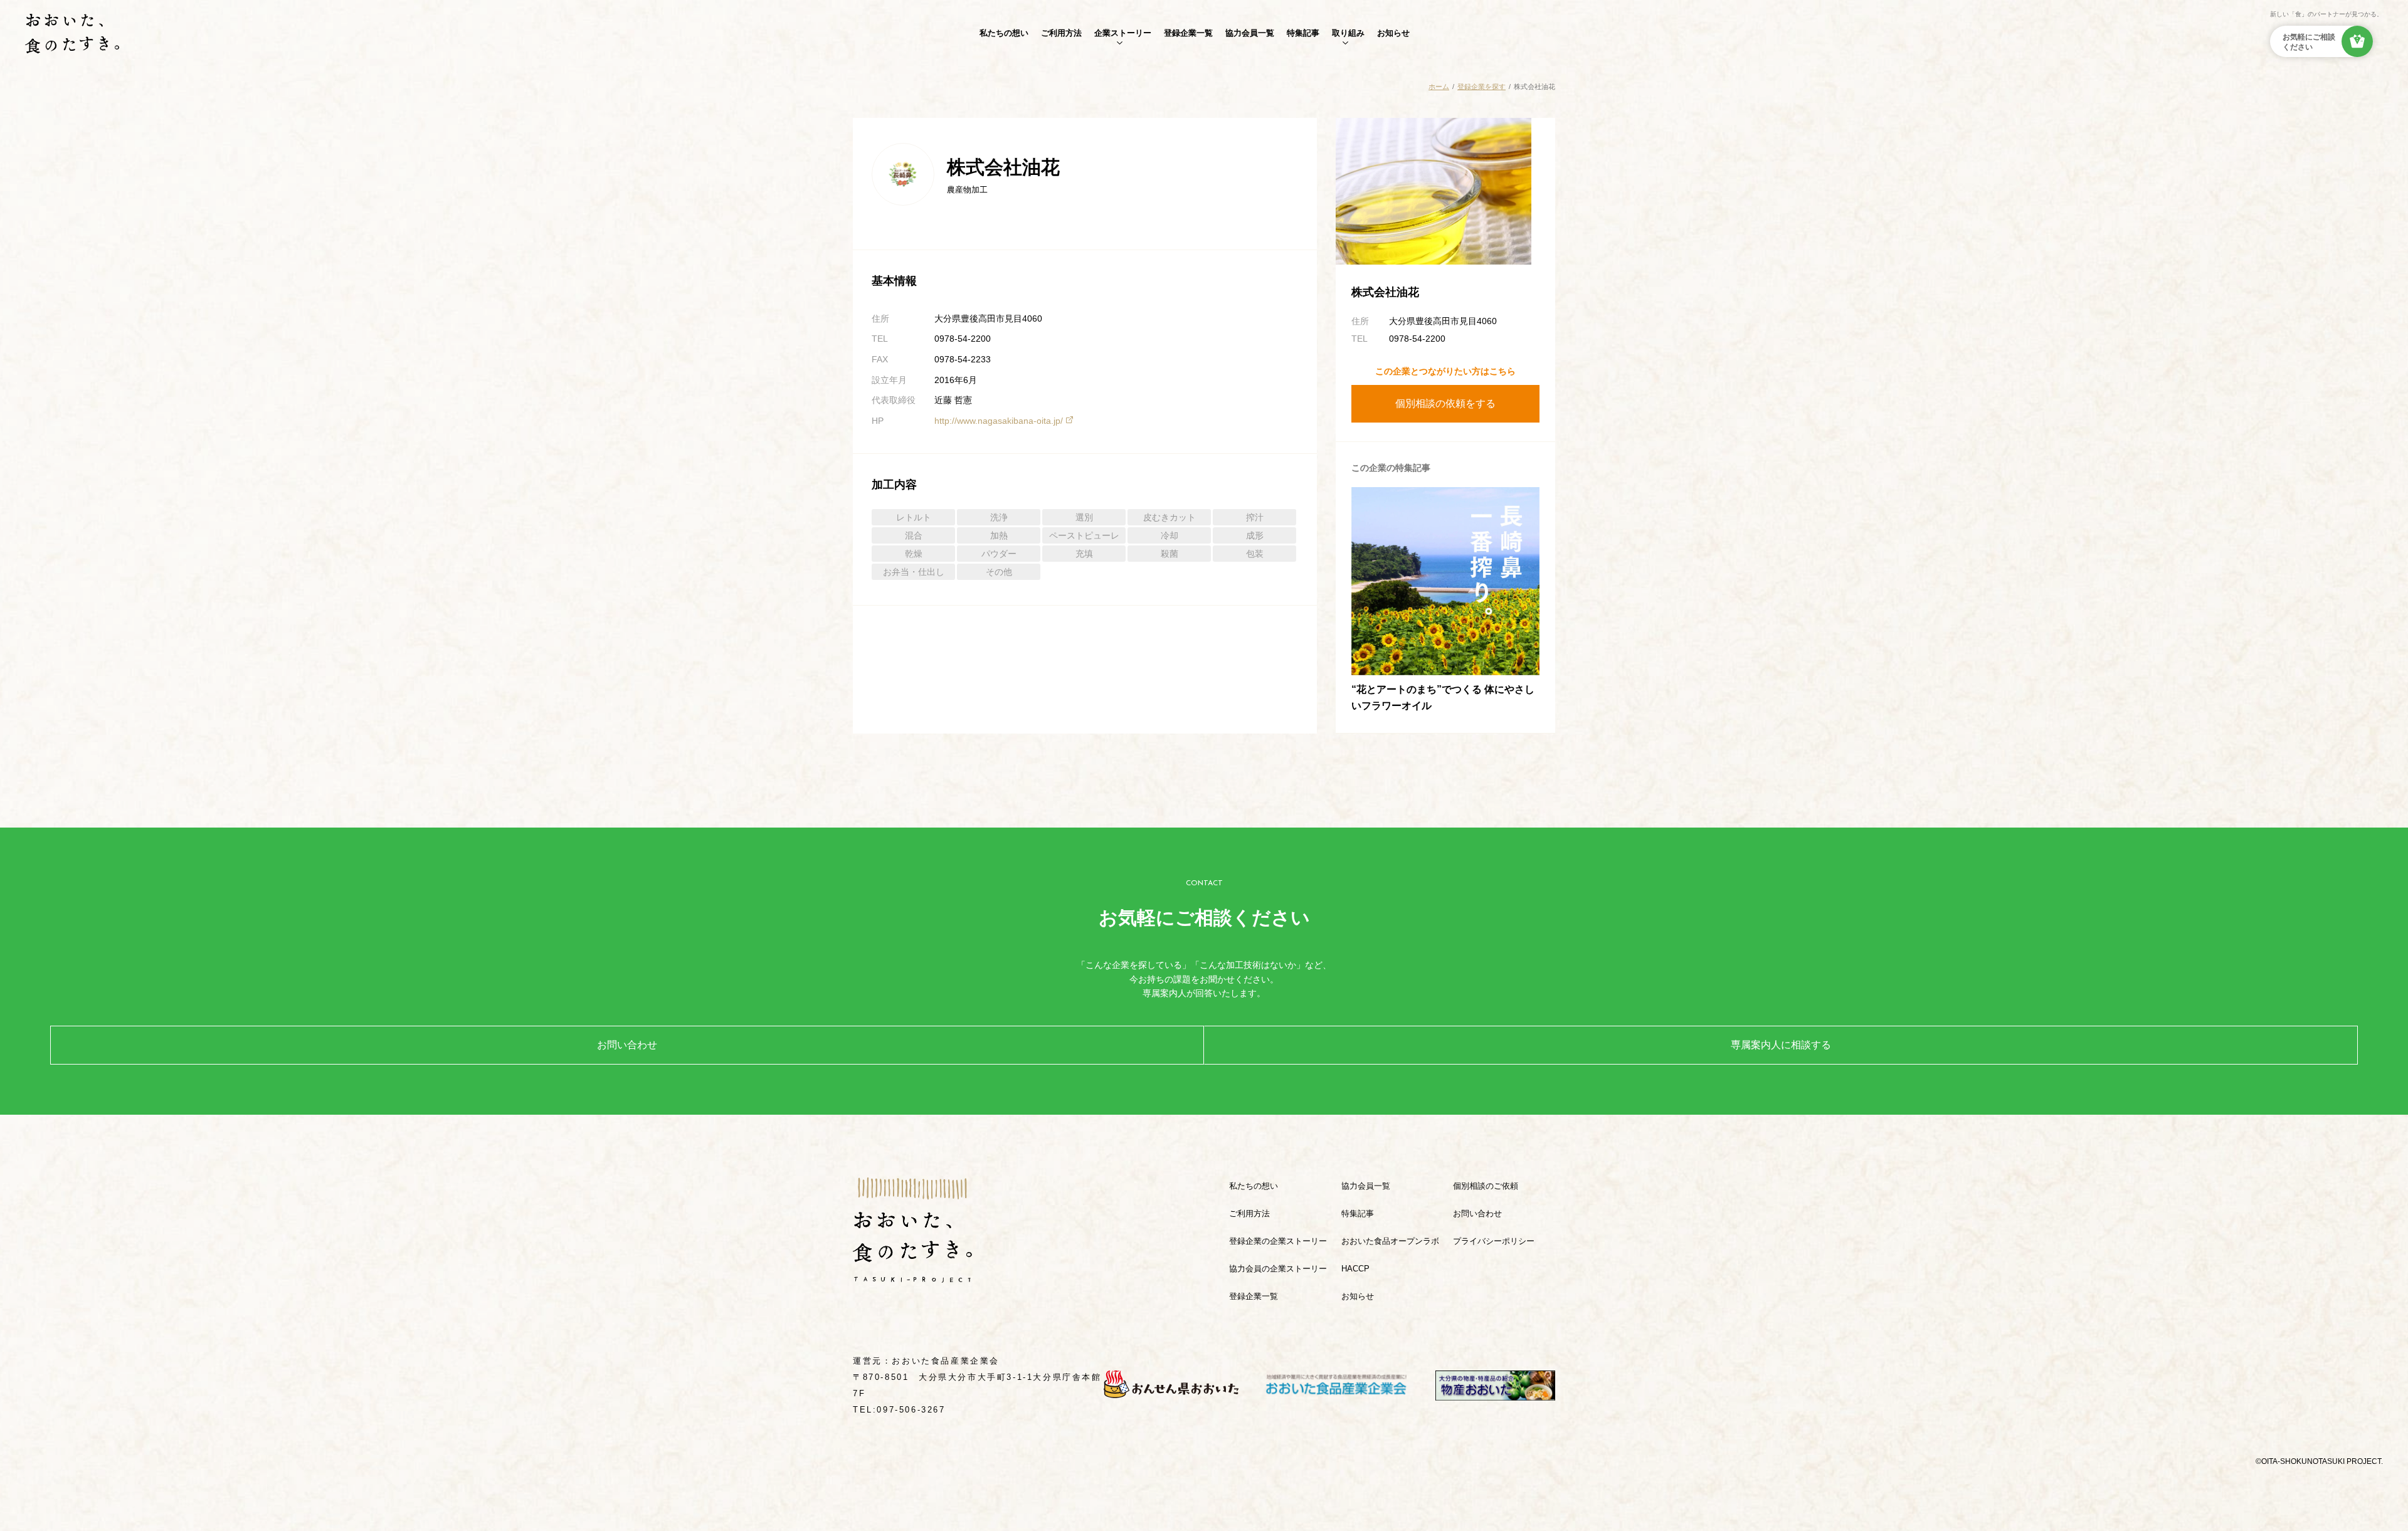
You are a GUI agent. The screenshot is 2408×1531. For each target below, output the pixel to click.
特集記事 (1303, 33)
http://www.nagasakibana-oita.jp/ (999, 421)
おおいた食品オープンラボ (1390, 1241)
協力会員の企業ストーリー (1278, 1269)
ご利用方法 (1061, 33)
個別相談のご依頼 (1486, 1186)
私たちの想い (1004, 33)
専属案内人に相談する (1781, 1045)
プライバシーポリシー (1494, 1241)
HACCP (1355, 1269)
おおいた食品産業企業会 (946, 1361)
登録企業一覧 (1188, 33)
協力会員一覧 (1250, 33)
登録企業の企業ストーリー (1278, 1241)
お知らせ (1393, 33)
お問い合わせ (627, 1045)
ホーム (1439, 87)
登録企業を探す (1481, 87)
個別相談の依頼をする (1445, 403)
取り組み (1348, 33)
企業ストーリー (1123, 33)
